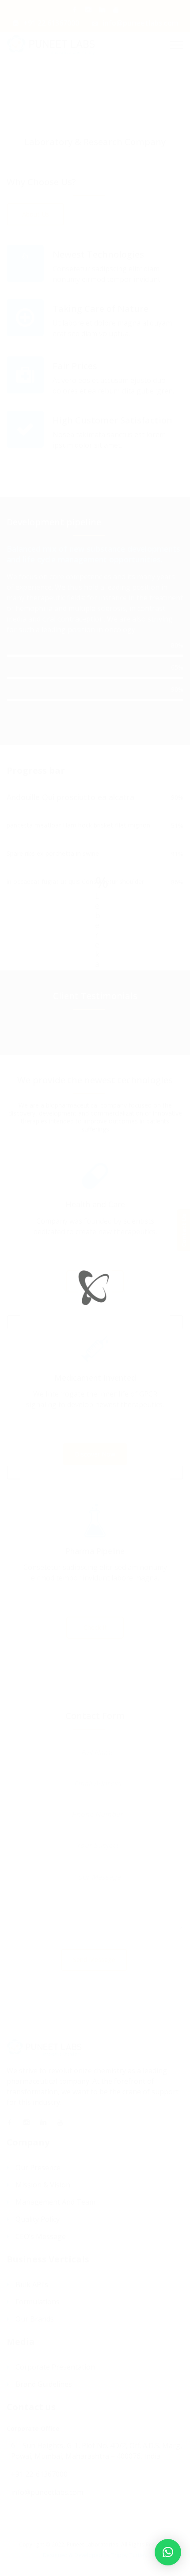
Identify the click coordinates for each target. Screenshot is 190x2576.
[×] (168, 2552)
